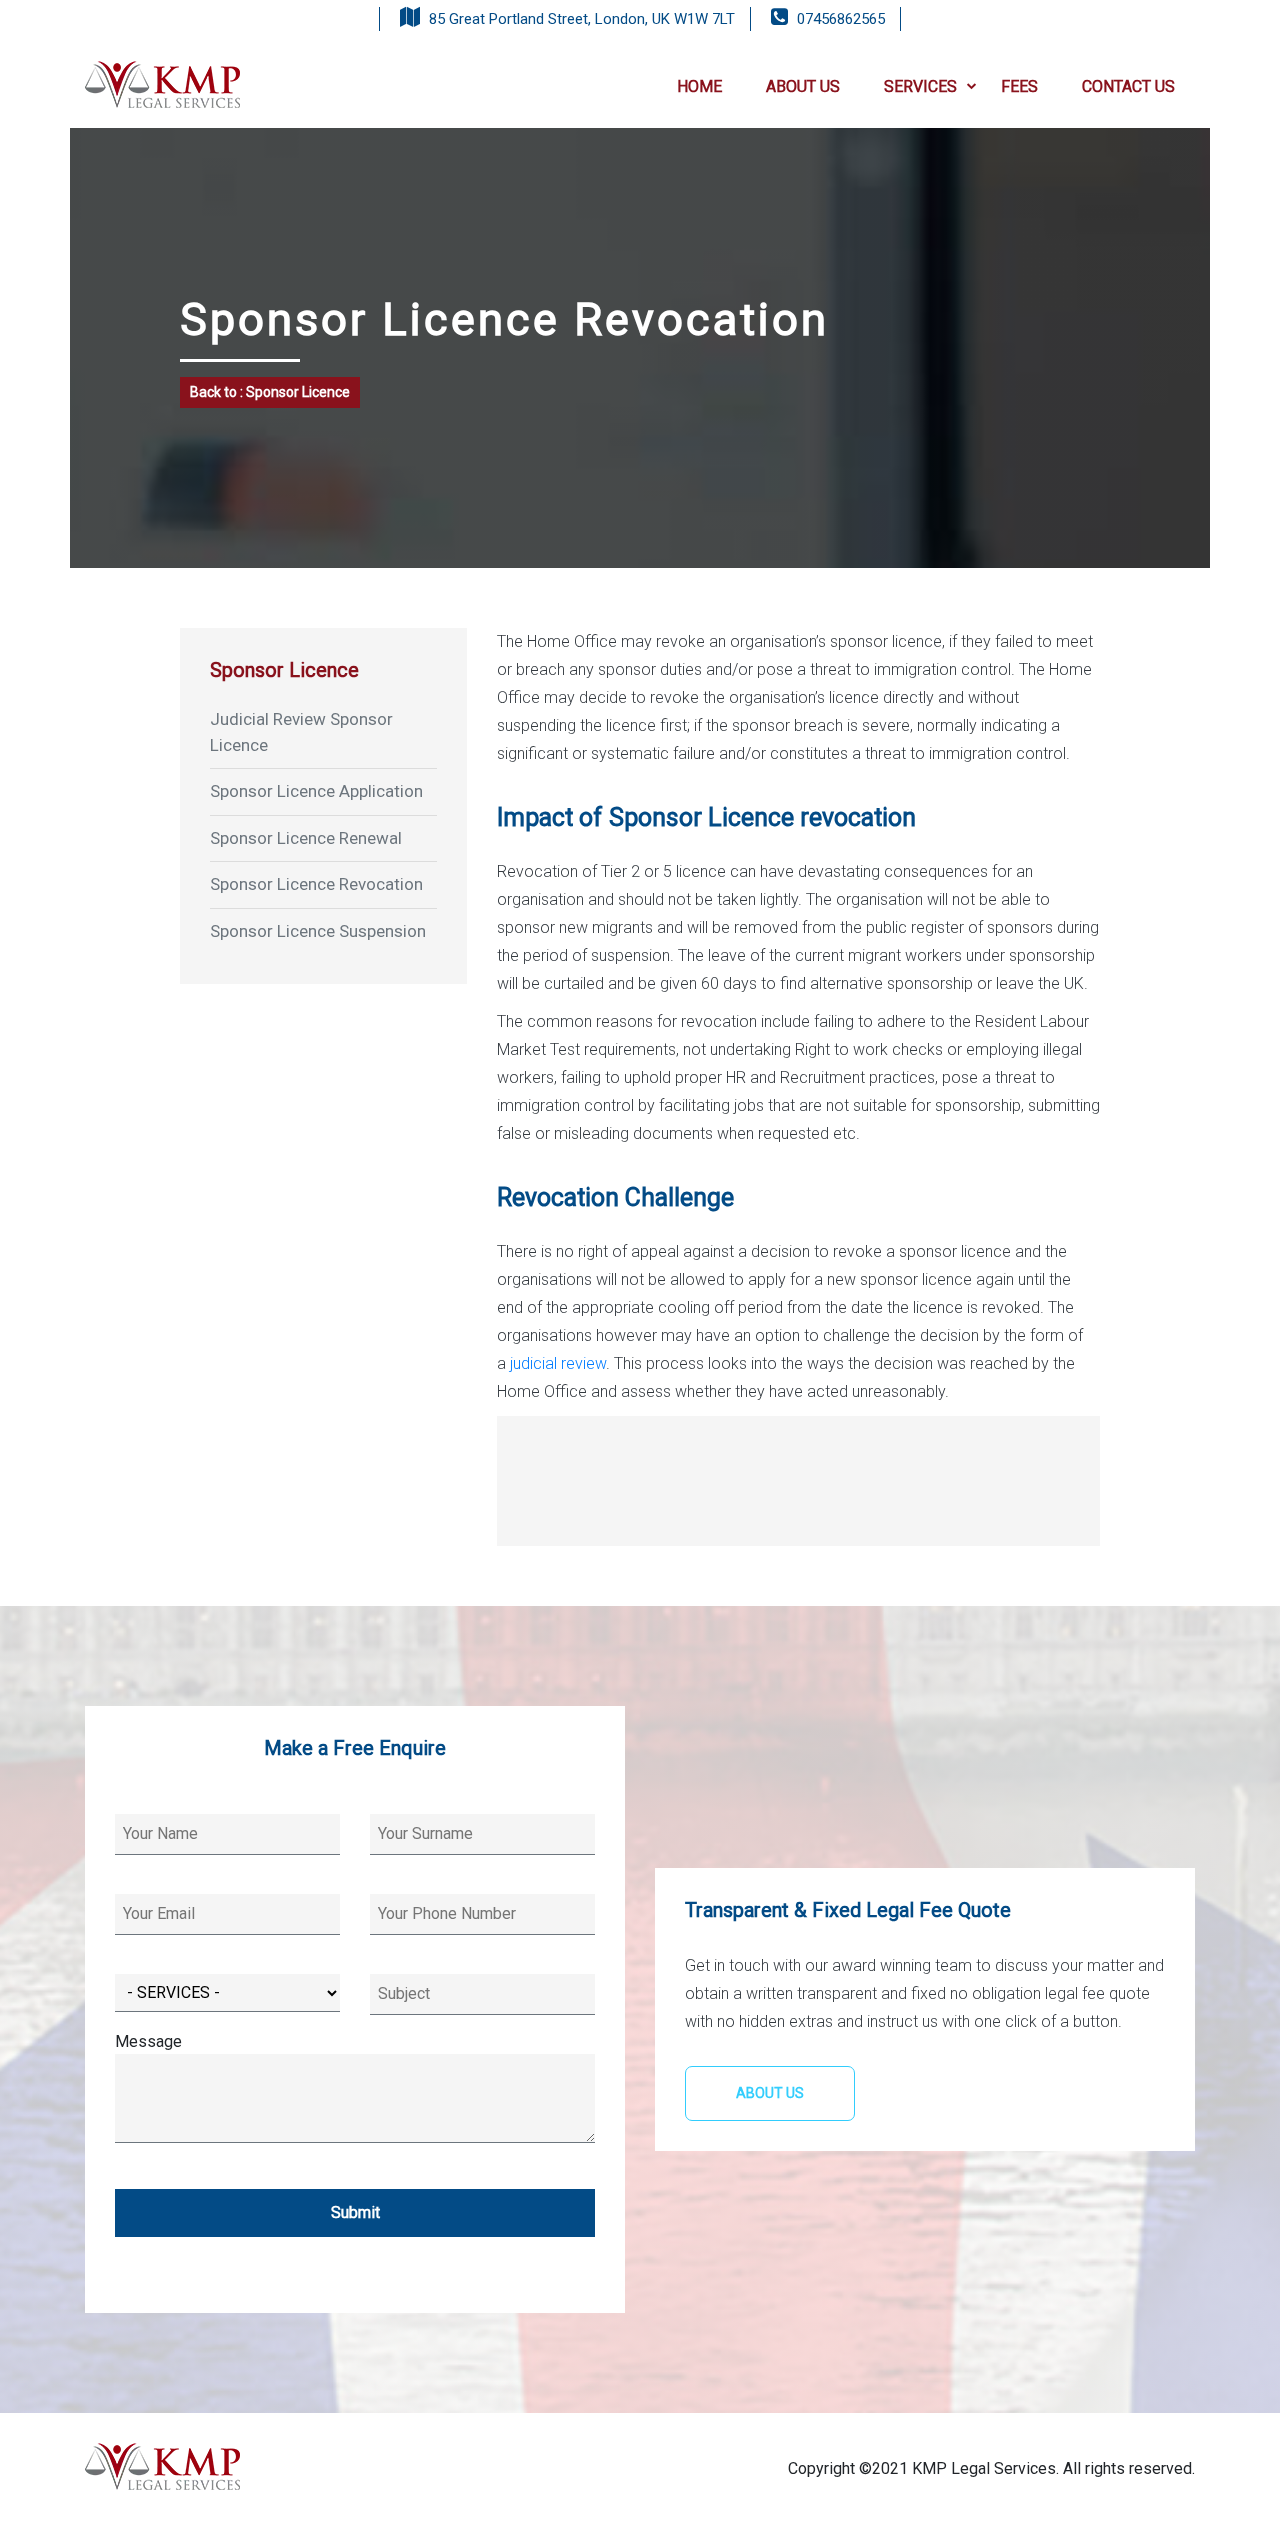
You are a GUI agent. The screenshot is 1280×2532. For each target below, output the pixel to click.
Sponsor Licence (284, 670)
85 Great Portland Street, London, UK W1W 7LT (582, 19)
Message (148, 2041)
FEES (1019, 86)
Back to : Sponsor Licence (270, 392)
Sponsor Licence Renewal (306, 838)
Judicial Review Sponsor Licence (301, 732)
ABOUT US (803, 86)
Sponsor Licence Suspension (318, 931)
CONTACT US (1128, 86)
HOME (699, 86)
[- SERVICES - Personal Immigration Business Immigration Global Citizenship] (227, 1981)
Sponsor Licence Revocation (316, 884)
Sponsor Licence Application (316, 791)
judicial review (558, 1363)
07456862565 (841, 19)
